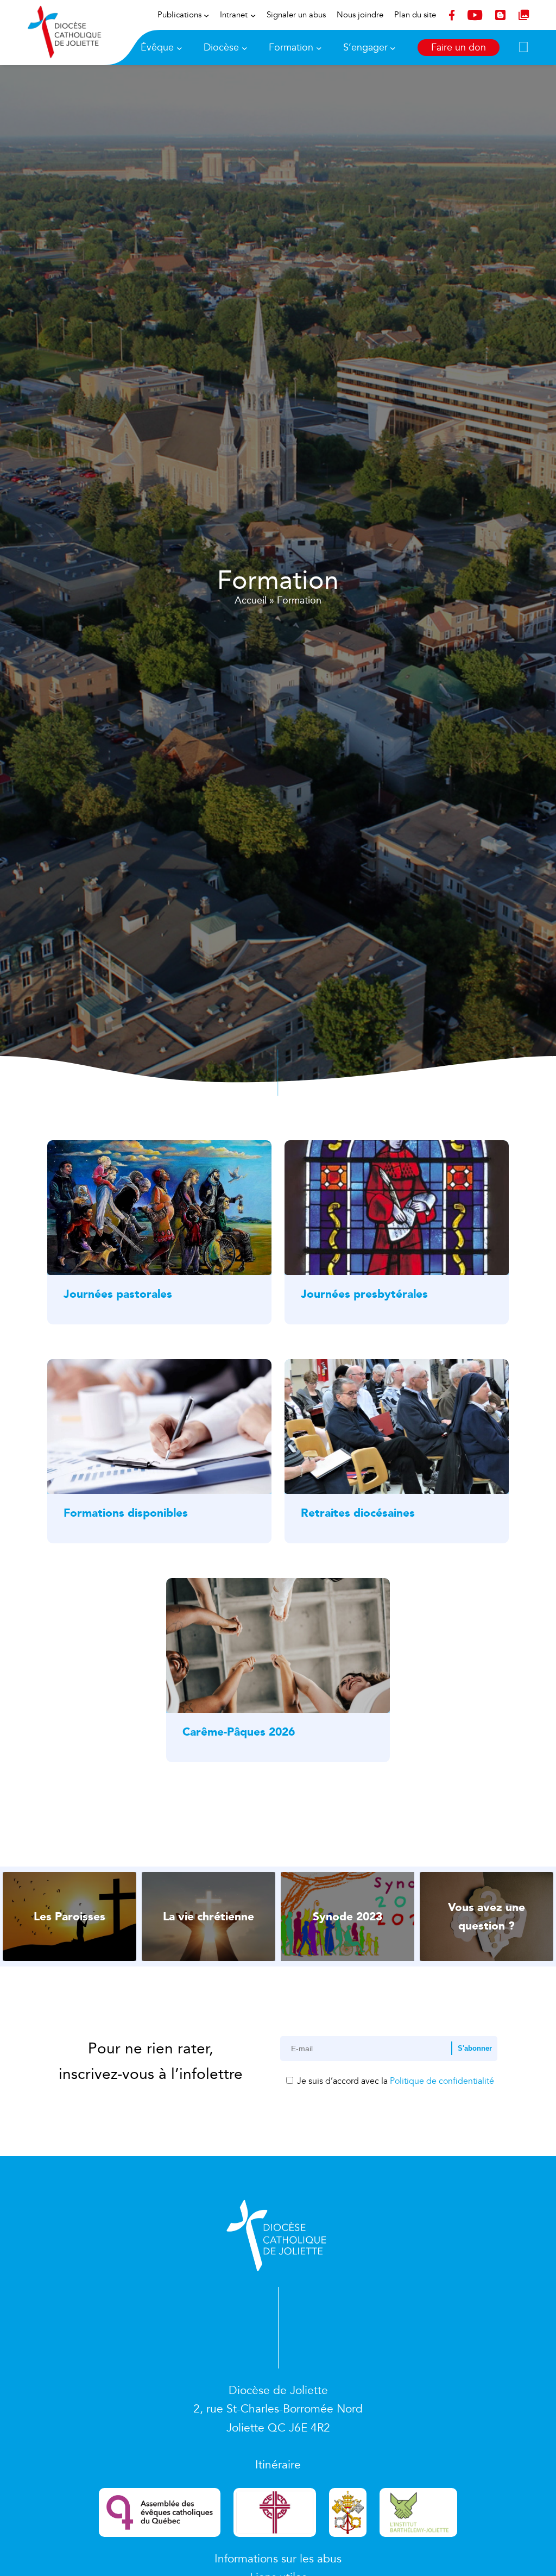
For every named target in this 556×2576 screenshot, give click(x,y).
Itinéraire (278, 2465)
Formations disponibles (126, 1513)
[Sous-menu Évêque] (179, 48)
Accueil (251, 600)
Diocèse (221, 48)
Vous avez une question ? (486, 1917)
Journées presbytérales (364, 1294)
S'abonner (475, 2048)
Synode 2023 (347, 1917)
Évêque (157, 48)
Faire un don (459, 48)
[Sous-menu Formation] (319, 48)
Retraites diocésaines (358, 1513)
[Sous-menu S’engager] (393, 48)
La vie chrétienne (208, 1917)
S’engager (365, 48)
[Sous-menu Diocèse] (245, 48)
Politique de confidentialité (442, 2081)
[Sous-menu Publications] (206, 15)
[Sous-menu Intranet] (253, 15)
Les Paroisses (69, 1917)
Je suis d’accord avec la (394, 2081)
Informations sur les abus (278, 2559)
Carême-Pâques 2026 (239, 1732)
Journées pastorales (118, 1294)
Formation (291, 48)
